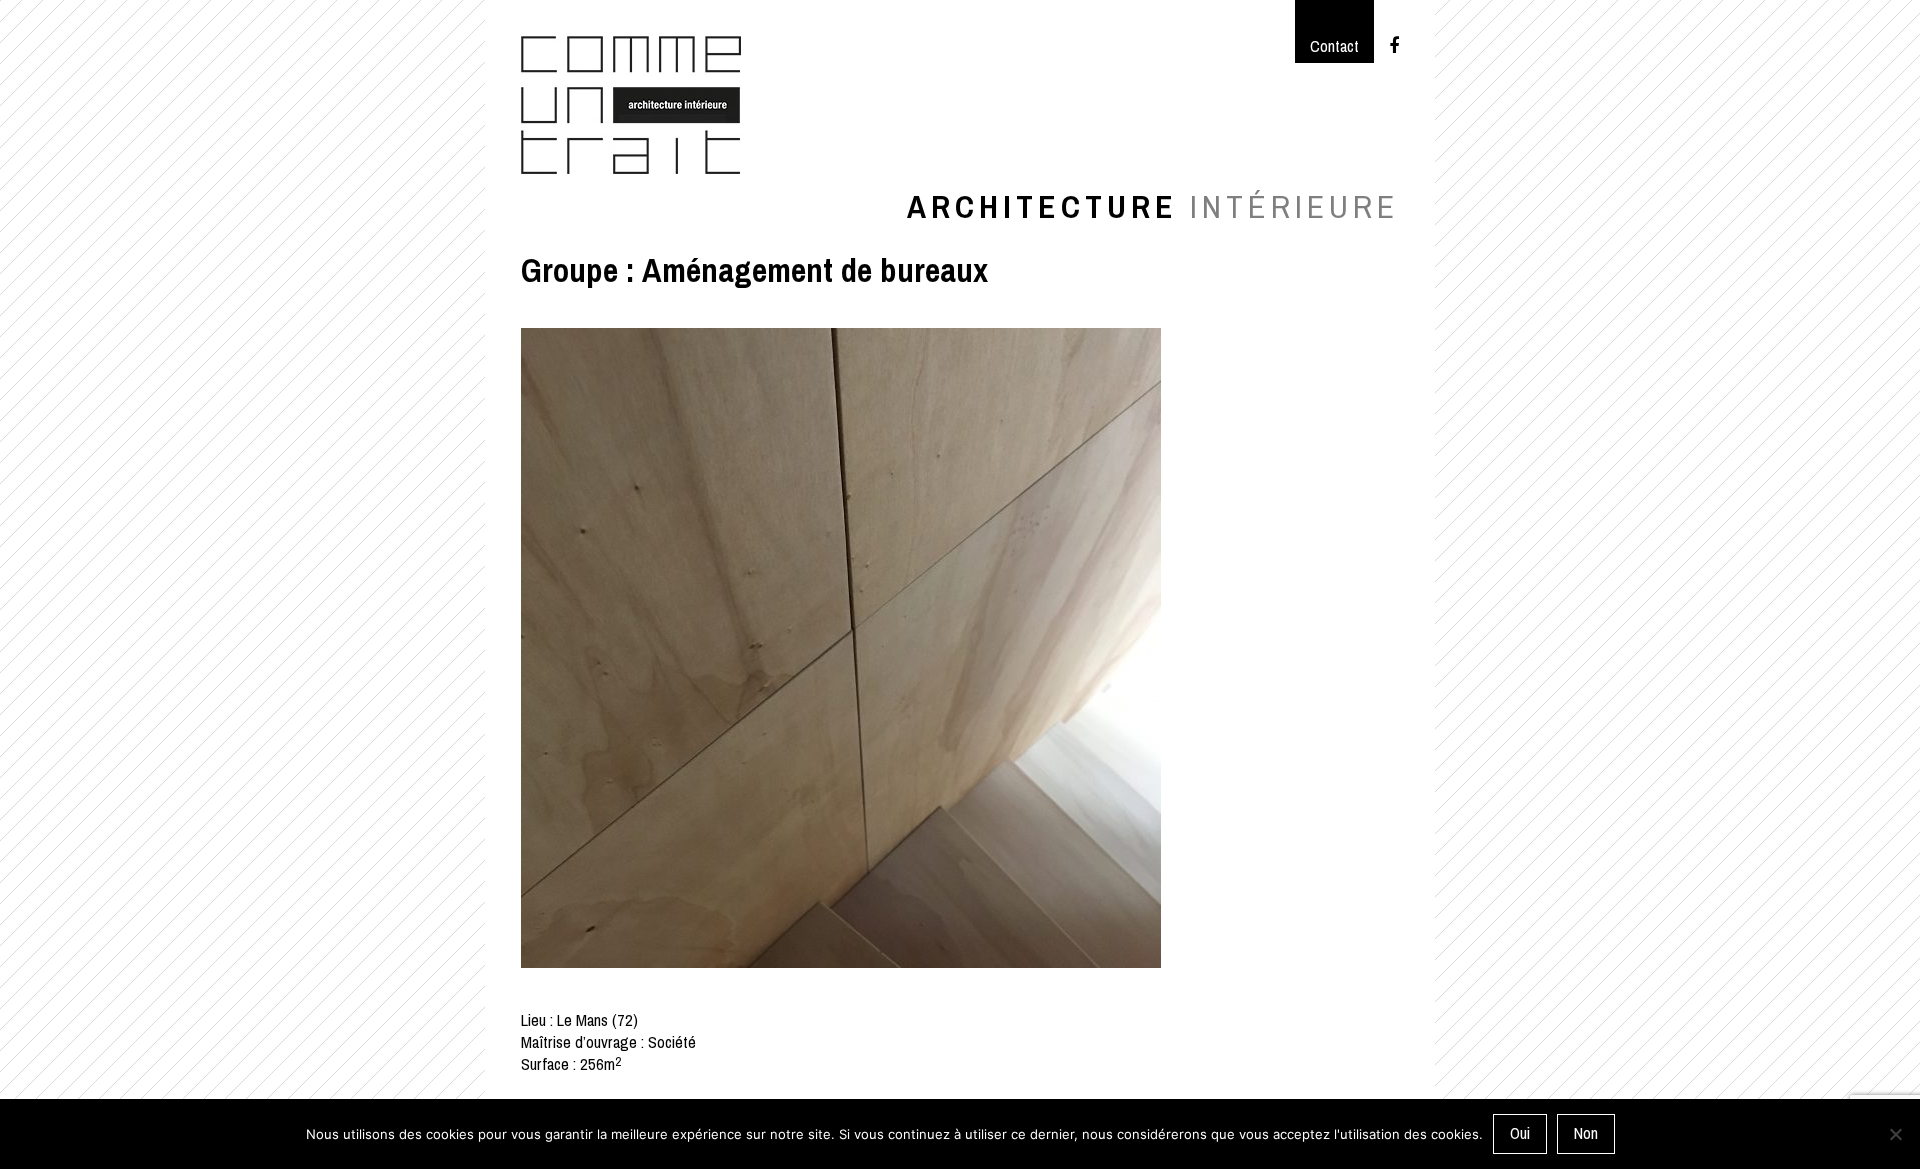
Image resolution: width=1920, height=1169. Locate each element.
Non (1586, 1133)
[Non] (1895, 1134)
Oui (1520, 1133)
